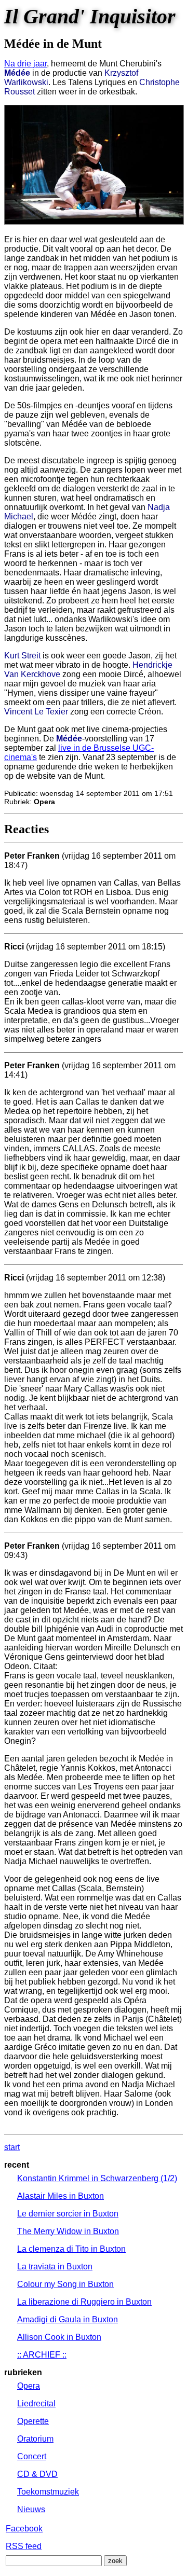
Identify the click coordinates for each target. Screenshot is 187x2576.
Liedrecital (36, 2403)
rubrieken (23, 2372)
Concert (32, 2456)
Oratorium (35, 2439)
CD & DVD (37, 2474)
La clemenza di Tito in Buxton (71, 2249)
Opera (29, 2386)
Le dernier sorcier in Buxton (68, 2214)
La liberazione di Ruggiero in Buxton (84, 2302)
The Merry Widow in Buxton (68, 2231)
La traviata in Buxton (55, 2267)
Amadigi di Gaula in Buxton (68, 2319)
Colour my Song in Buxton (65, 2284)
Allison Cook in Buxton (59, 2337)
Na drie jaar (25, 64)
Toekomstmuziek (48, 2492)
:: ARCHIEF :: (42, 2355)
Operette (33, 2421)
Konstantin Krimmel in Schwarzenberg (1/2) (97, 2178)
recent (17, 2165)
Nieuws (31, 2509)
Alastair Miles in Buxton (61, 2196)
